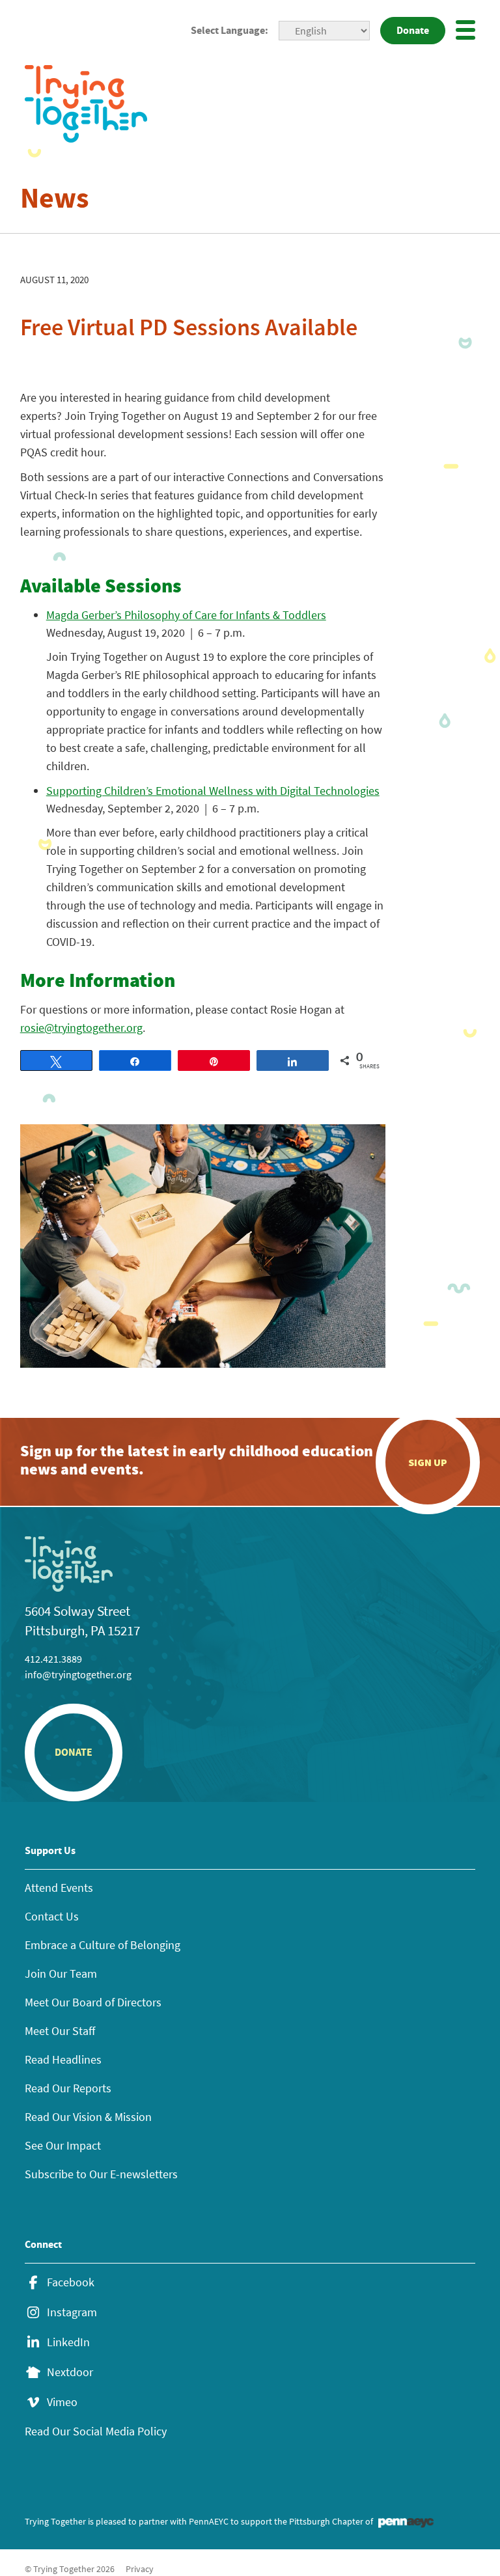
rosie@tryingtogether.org (81, 1028)
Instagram (72, 2312)
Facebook (71, 2282)
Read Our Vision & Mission (88, 2117)
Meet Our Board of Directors (93, 2002)
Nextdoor (70, 2372)
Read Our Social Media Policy (96, 2431)
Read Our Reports (68, 2088)
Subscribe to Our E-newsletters (101, 2174)
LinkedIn (68, 2342)
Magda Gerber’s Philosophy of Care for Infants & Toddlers (186, 615)
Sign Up (428, 1462)
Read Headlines (63, 2059)
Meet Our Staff (60, 2031)
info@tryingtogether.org (78, 1674)
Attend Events (59, 1888)
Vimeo (62, 2402)
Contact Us (52, 1916)
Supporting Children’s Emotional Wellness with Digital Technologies (213, 791)
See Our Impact (63, 2145)
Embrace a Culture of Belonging (103, 1945)
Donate (413, 30)
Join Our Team (61, 1974)
